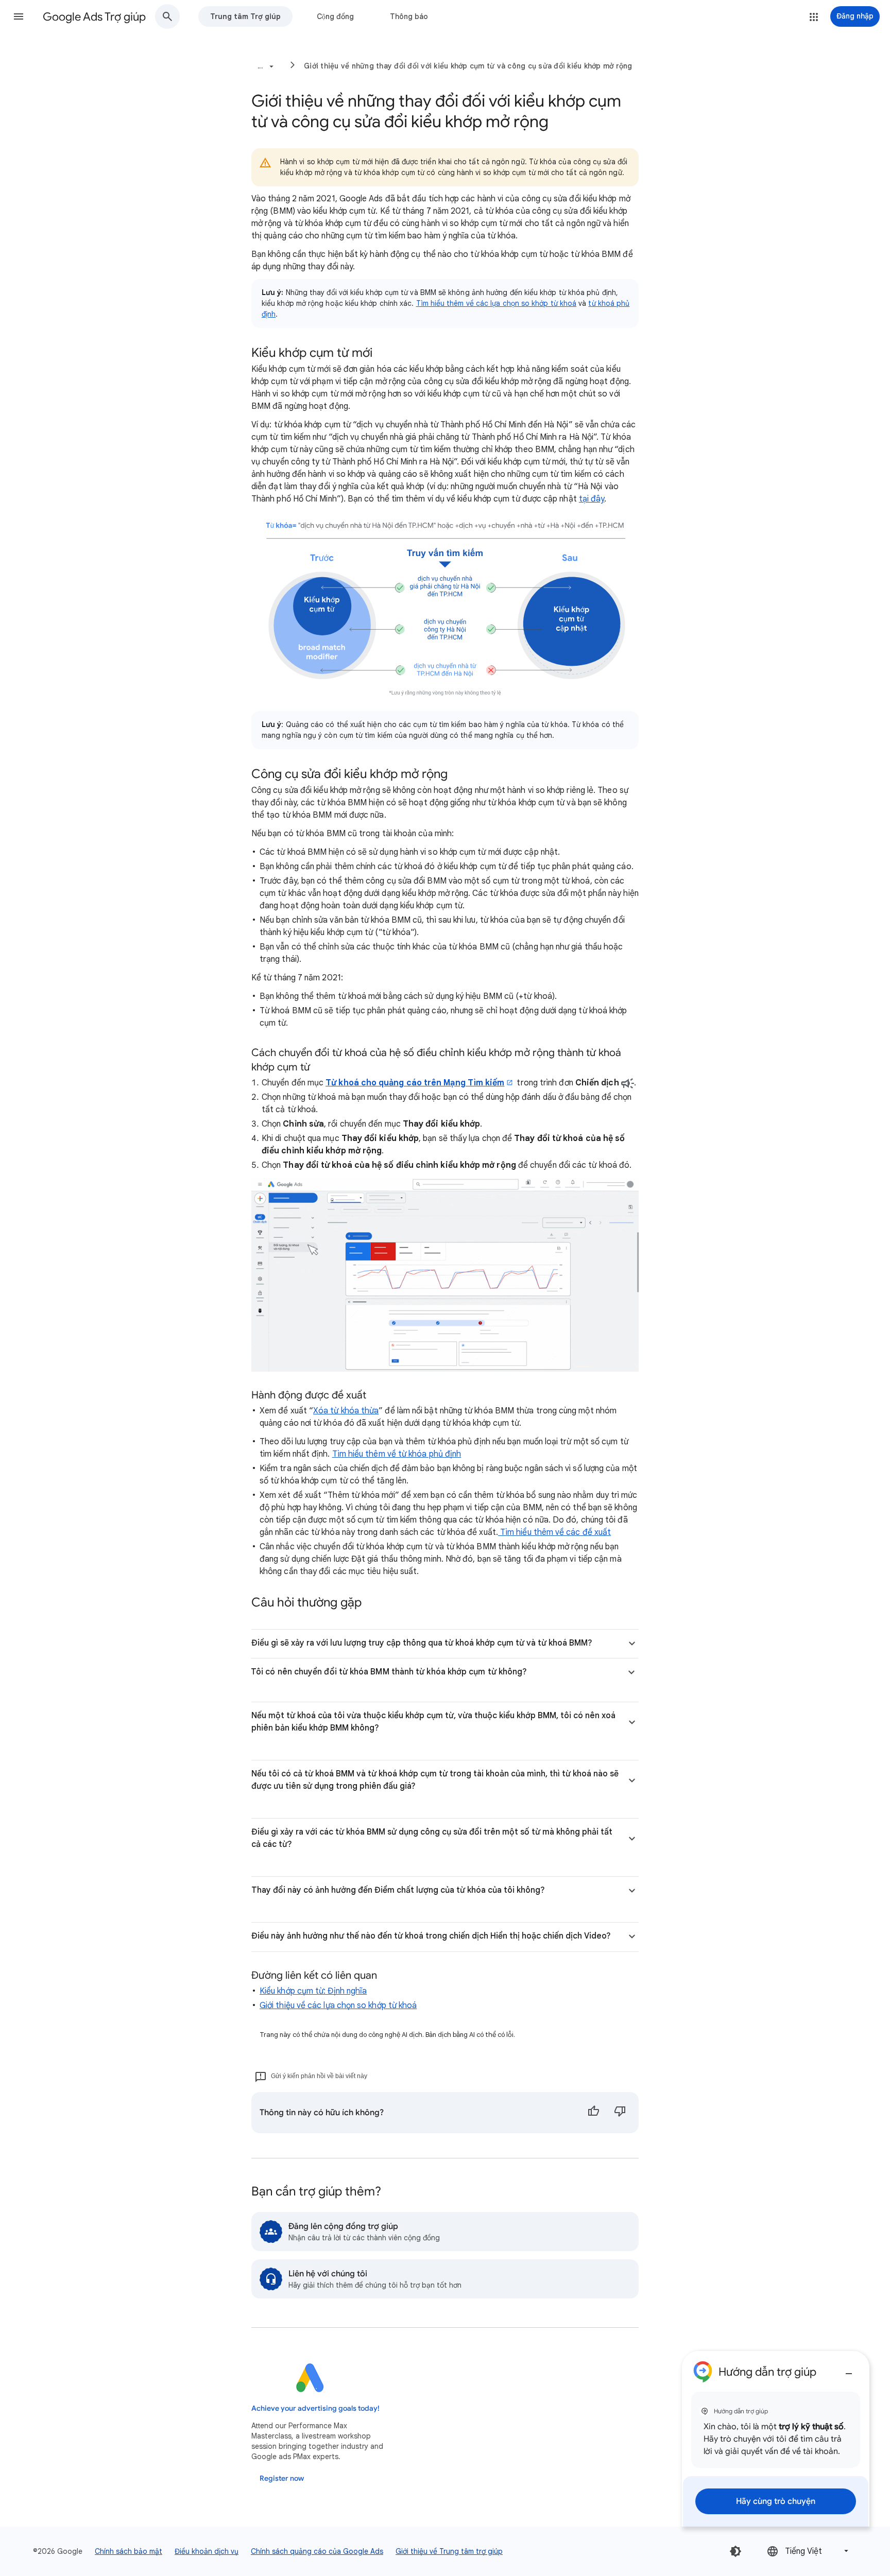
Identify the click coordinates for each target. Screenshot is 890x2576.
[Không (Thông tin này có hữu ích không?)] (620, 2113)
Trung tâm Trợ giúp (245, 16)
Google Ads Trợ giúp (94, 17)
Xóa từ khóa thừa (346, 1411)
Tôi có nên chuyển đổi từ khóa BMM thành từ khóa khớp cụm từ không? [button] (389, 1672)
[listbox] (809, 2551)
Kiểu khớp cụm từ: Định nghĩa (313, 1991)
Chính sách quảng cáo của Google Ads (317, 2551)
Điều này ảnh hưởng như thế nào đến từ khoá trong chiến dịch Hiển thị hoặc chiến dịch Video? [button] (431, 1936)
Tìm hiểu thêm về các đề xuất (554, 1532)
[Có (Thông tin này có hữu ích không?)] (593, 2113)
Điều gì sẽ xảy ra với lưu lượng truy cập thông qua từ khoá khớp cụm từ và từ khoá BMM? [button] (422, 1643)
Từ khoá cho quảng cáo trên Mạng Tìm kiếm (415, 1083)
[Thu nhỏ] (849, 2370)
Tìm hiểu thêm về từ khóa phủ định (397, 1454)
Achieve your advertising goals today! (315, 2408)
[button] (19, 16)
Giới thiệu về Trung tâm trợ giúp (449, 2551)
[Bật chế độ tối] (735, 2551)
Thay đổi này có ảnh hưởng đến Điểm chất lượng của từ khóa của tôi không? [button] (398, 1890)
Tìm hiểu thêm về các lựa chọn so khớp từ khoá (497, 303)
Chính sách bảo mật (129, 2551)
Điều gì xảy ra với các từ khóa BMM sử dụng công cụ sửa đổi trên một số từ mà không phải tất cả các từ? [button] (432, 1838)
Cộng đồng (335, 16)
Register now (282, 2478)
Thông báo (409, 16)
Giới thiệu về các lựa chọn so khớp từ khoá (338, 2006)
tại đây (592, 499)
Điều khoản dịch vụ (207, 2551)
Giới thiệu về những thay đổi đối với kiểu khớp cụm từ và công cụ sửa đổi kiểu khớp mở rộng (468, 66)
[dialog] (776, 2439)
